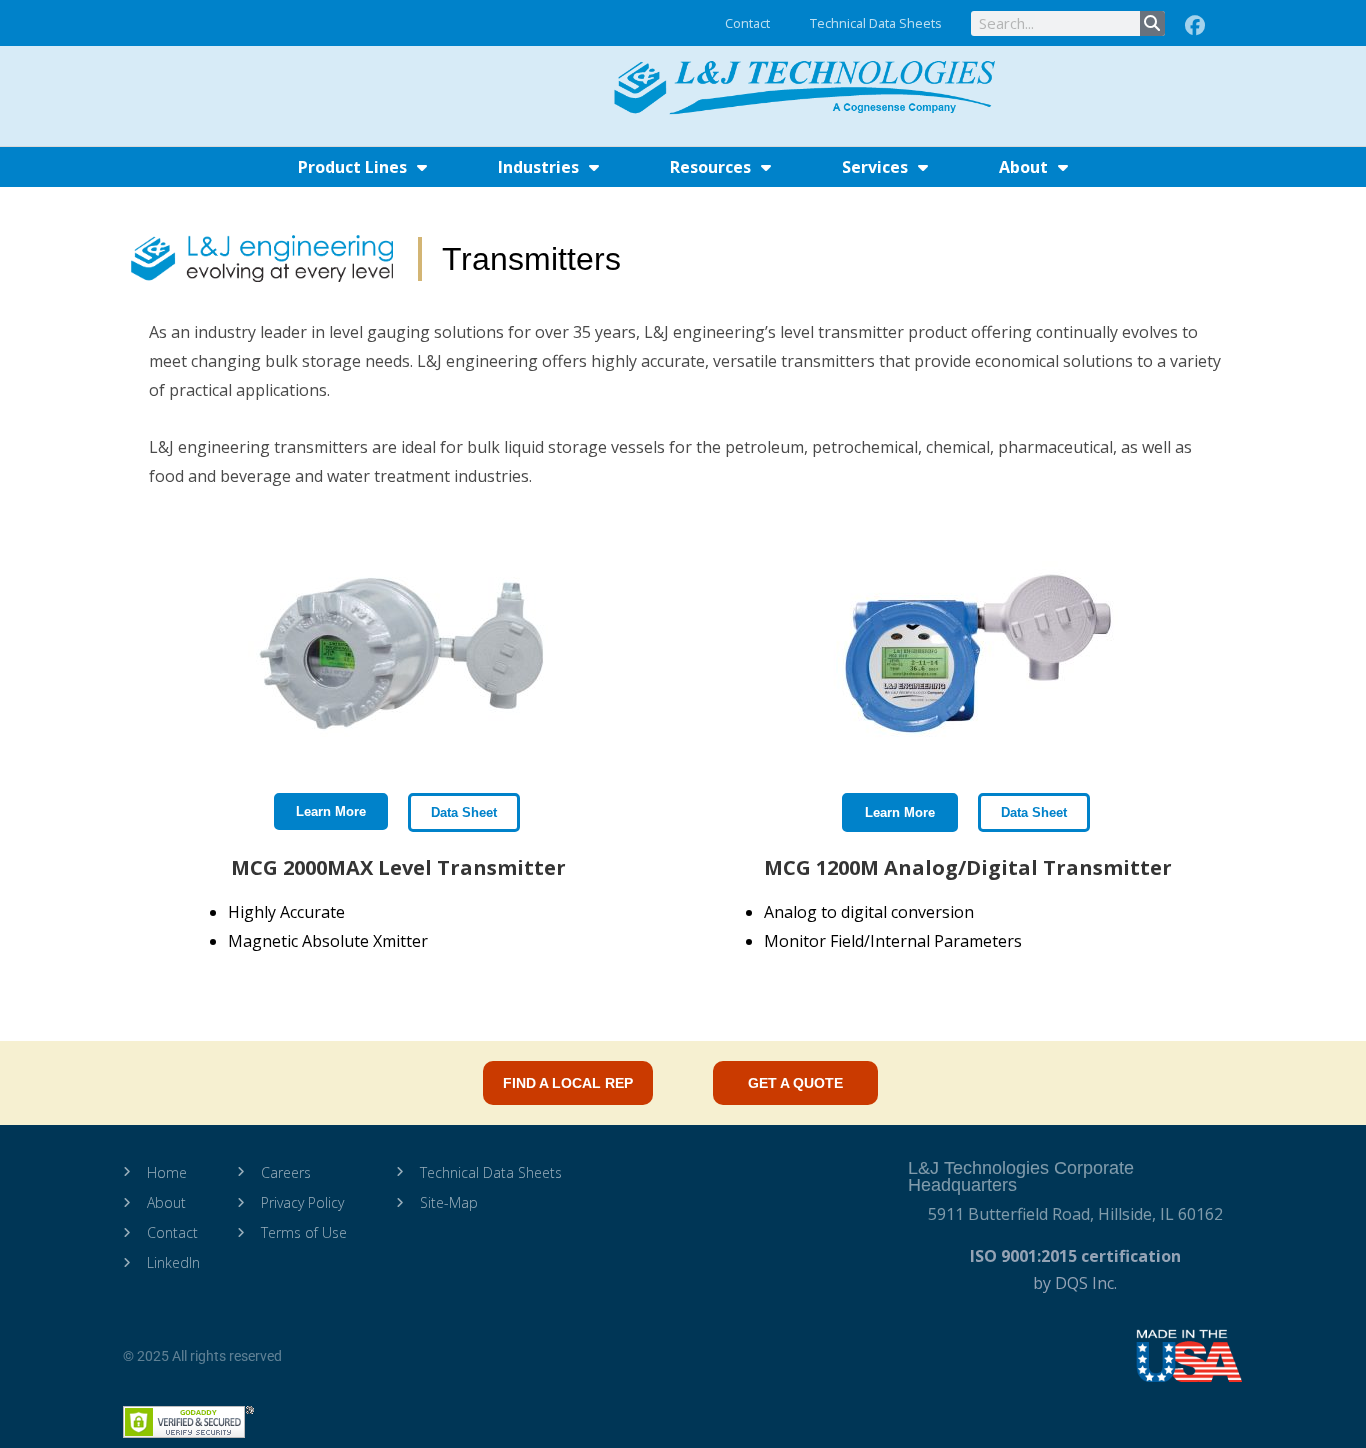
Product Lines (352, 167)
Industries (538, 167)
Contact (747, 23)
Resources (710, 167)
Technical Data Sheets (876, 23)
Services (875, 167)
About (1023, 167)
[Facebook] (1195, 26)
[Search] (1152, 23)
